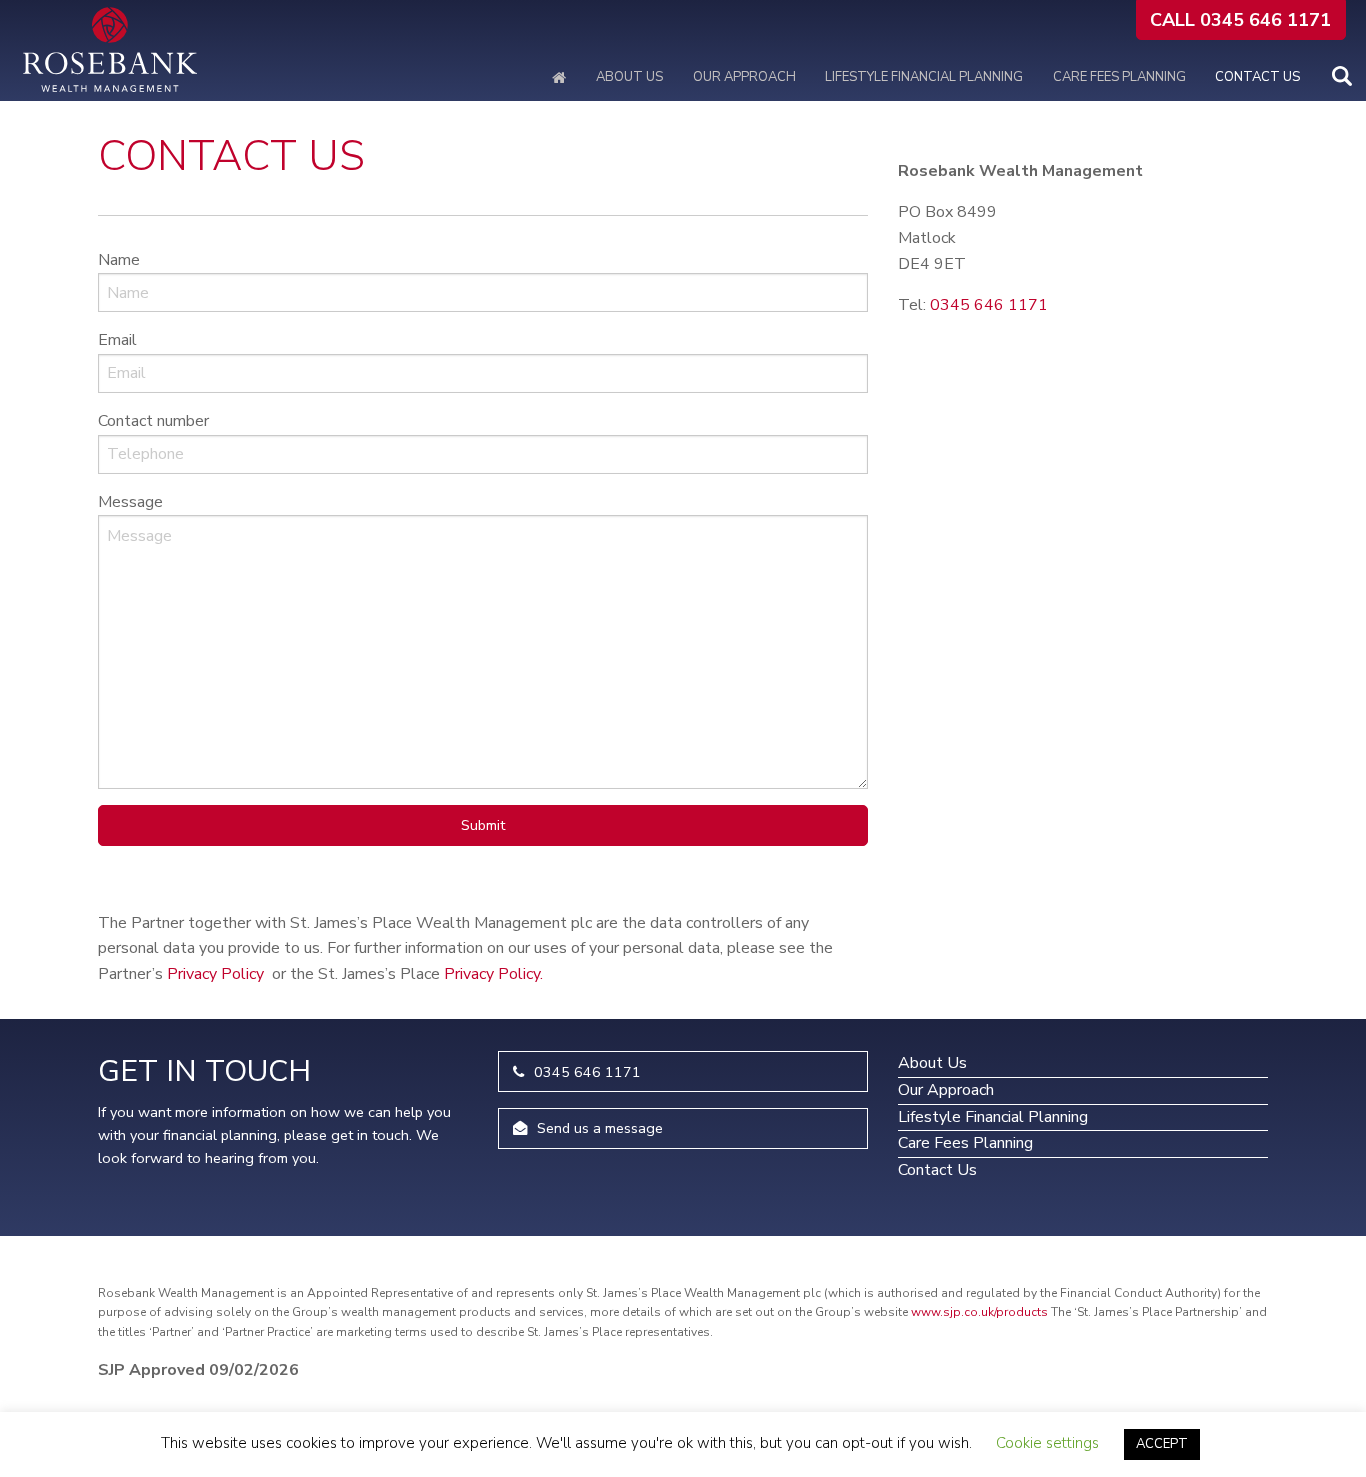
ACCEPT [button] (1162, 1444)
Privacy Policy (215, 974)
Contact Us (1257, 77)
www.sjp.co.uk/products (979, 1312)
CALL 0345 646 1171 (1240, 20)
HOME (560, 77)
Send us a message (600, 1128)
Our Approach (744, 77)
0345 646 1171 (989, 305)
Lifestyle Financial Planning (924, 77)
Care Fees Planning (1119, 77)
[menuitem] (16, 49)
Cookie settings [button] (1047, 1443)
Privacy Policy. (493, 974)
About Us (629, 77)
